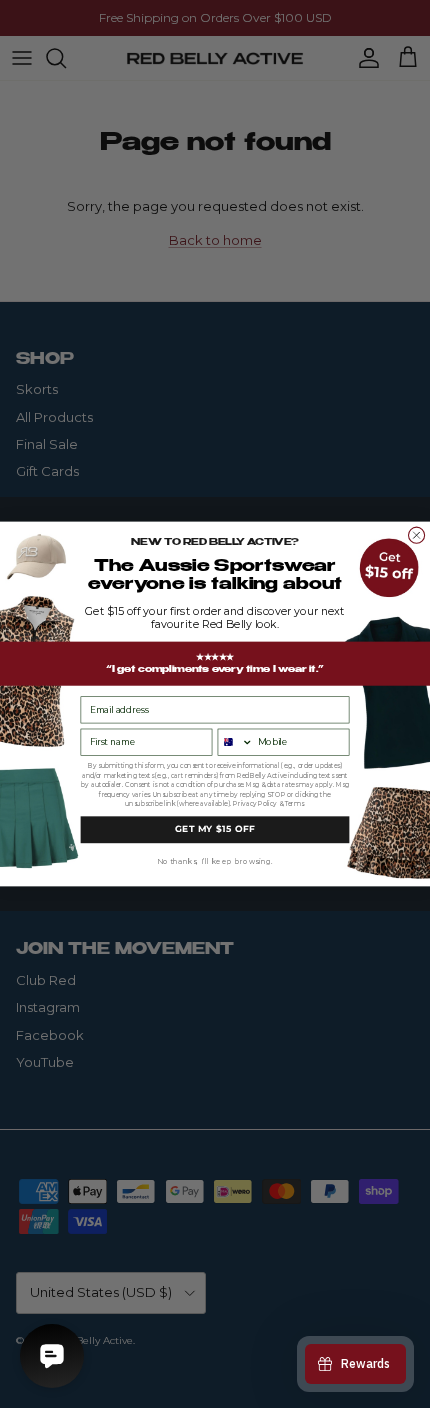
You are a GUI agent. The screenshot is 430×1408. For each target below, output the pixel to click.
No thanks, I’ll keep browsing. (215, 861)
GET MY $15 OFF (215, 829)
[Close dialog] (417, 535)
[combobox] (235, 742)
